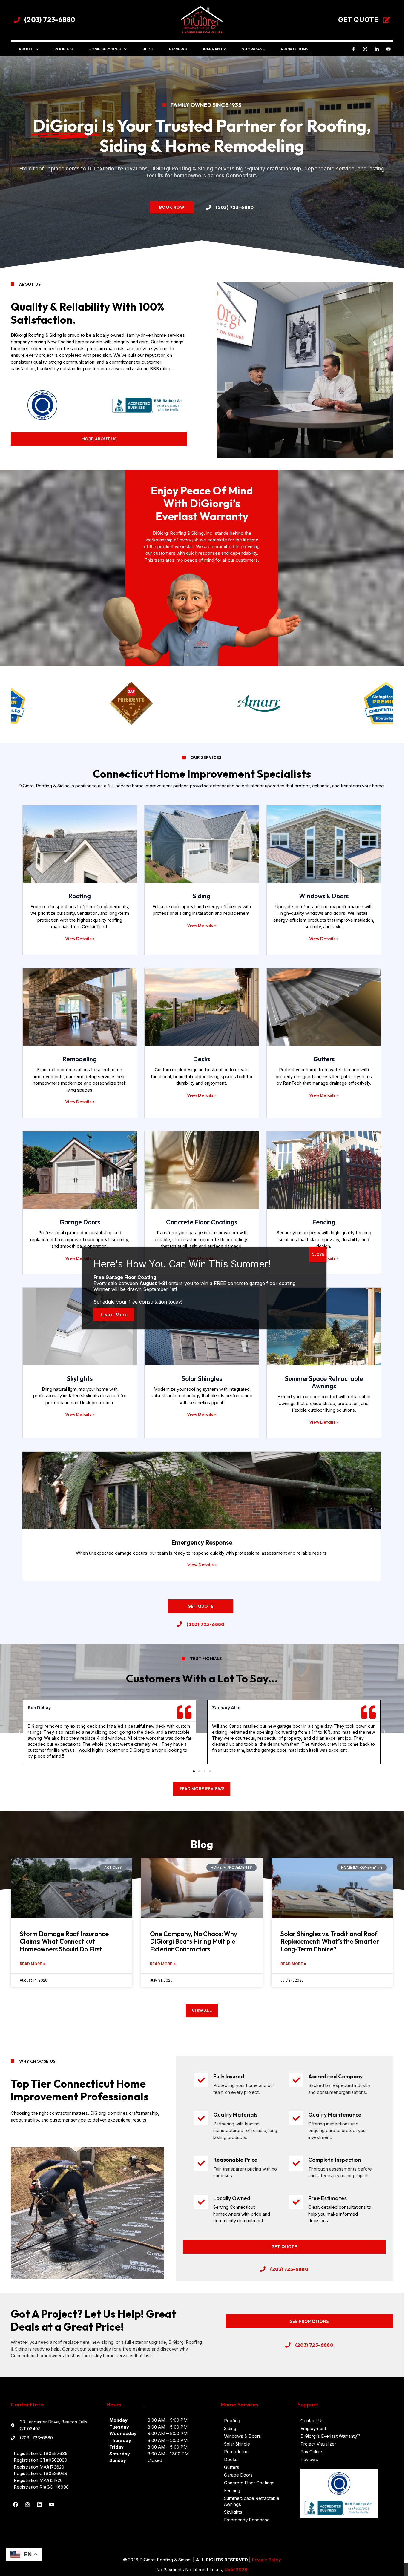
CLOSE (318, 1254)
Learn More (114, 1314)
